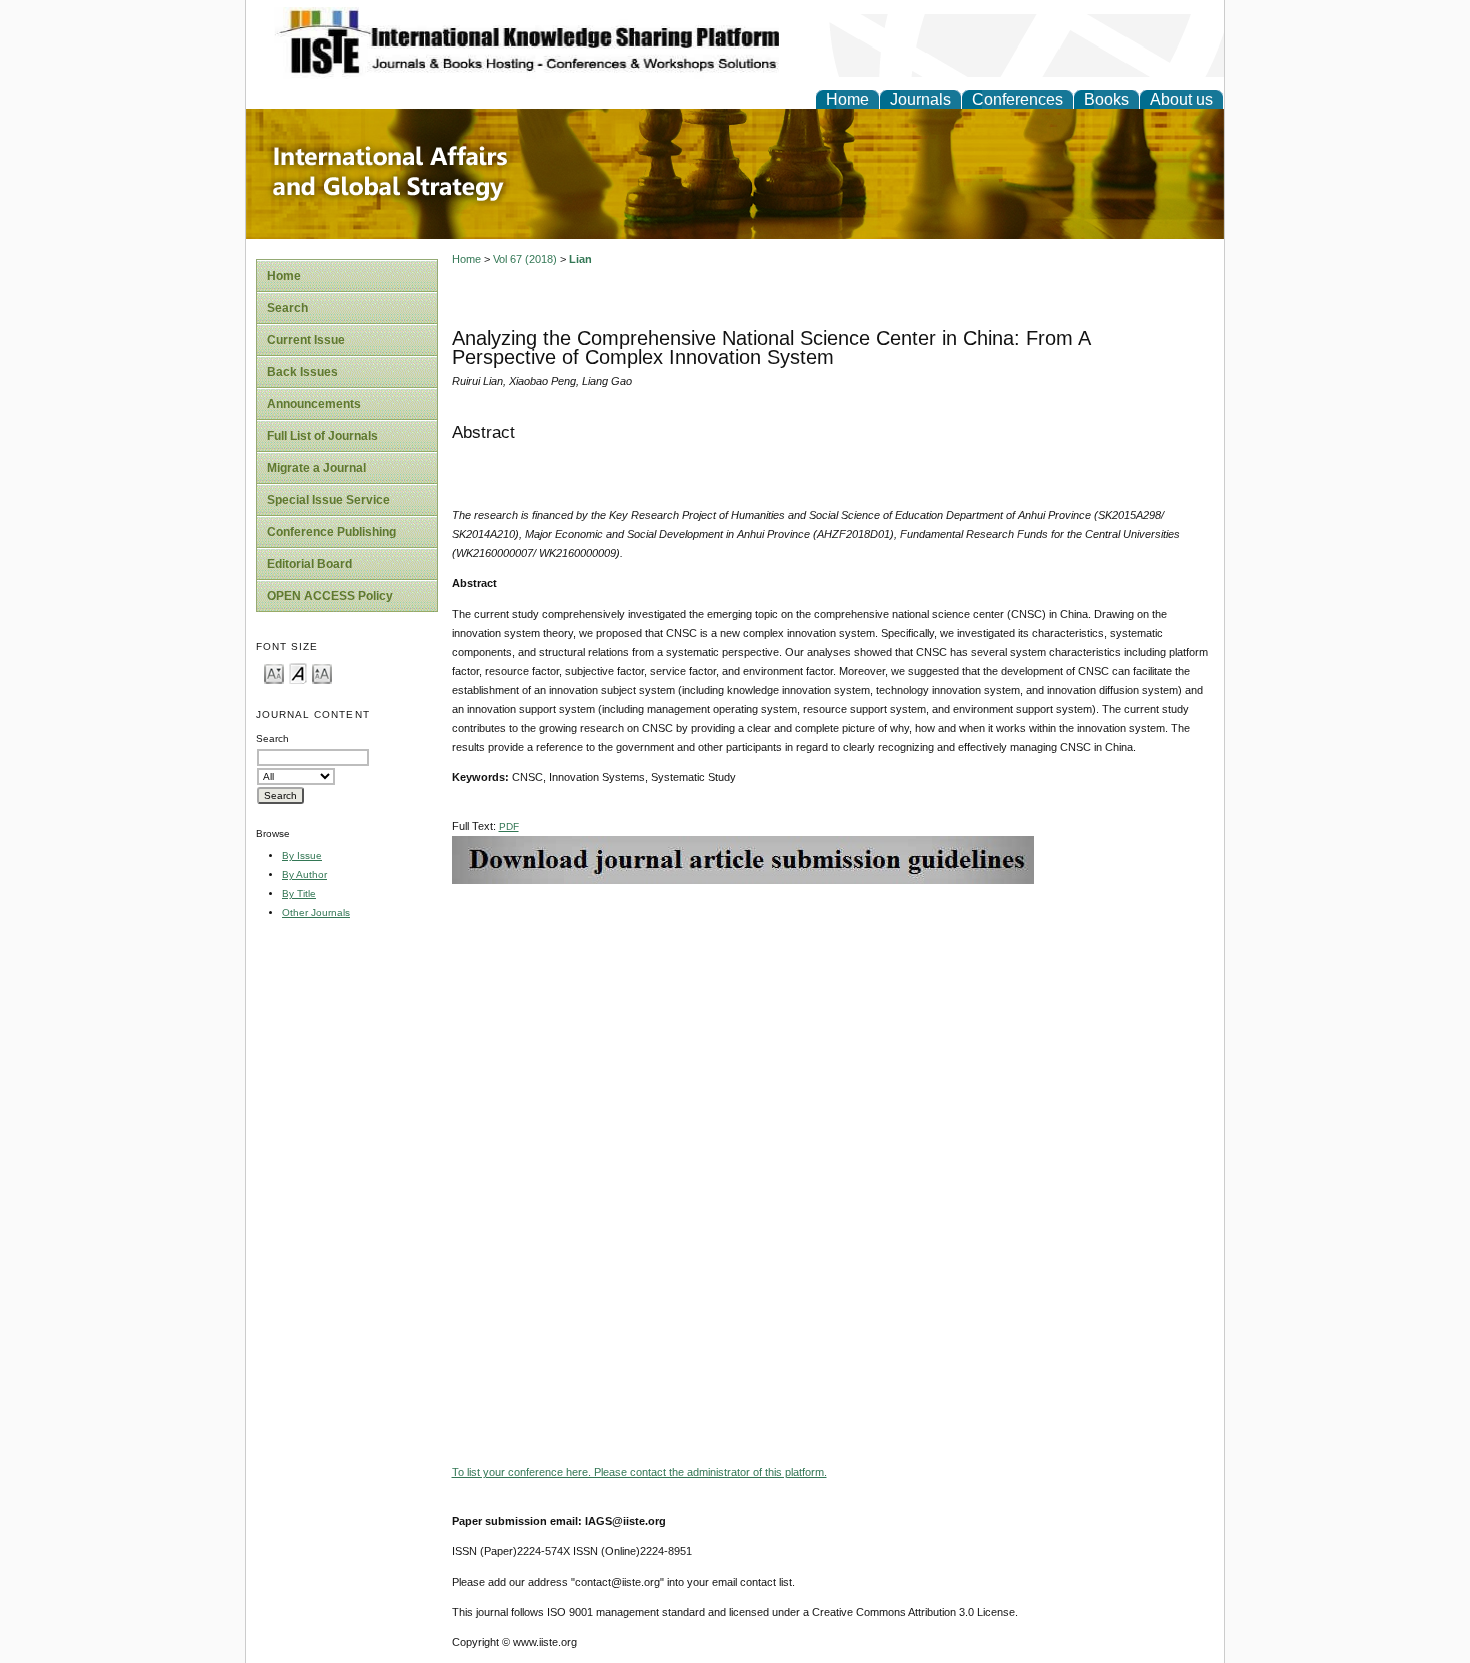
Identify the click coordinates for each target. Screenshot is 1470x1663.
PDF (509, 826)
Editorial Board (309, 564)
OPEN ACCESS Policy (330, 596)
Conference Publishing (331, 532)
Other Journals (316, 912)
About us (1181, 99)
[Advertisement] (833, 1024)
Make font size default (298, 672)
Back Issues (302, 372)
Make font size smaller (274, 672)
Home (847, 99)
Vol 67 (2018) (525, 259)
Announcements (314, 404)
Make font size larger (322, 672)
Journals (920, 99)
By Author (304, 874)
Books (1106, 99)
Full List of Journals (322, 436)
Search (287, 308)
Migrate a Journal (316, 468)
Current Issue (306, 340)
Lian (580, 259)
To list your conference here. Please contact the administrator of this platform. (639, 1472)
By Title (299, 893)
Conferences (1017, 99)
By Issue (302, 855)
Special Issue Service (328, 500)
